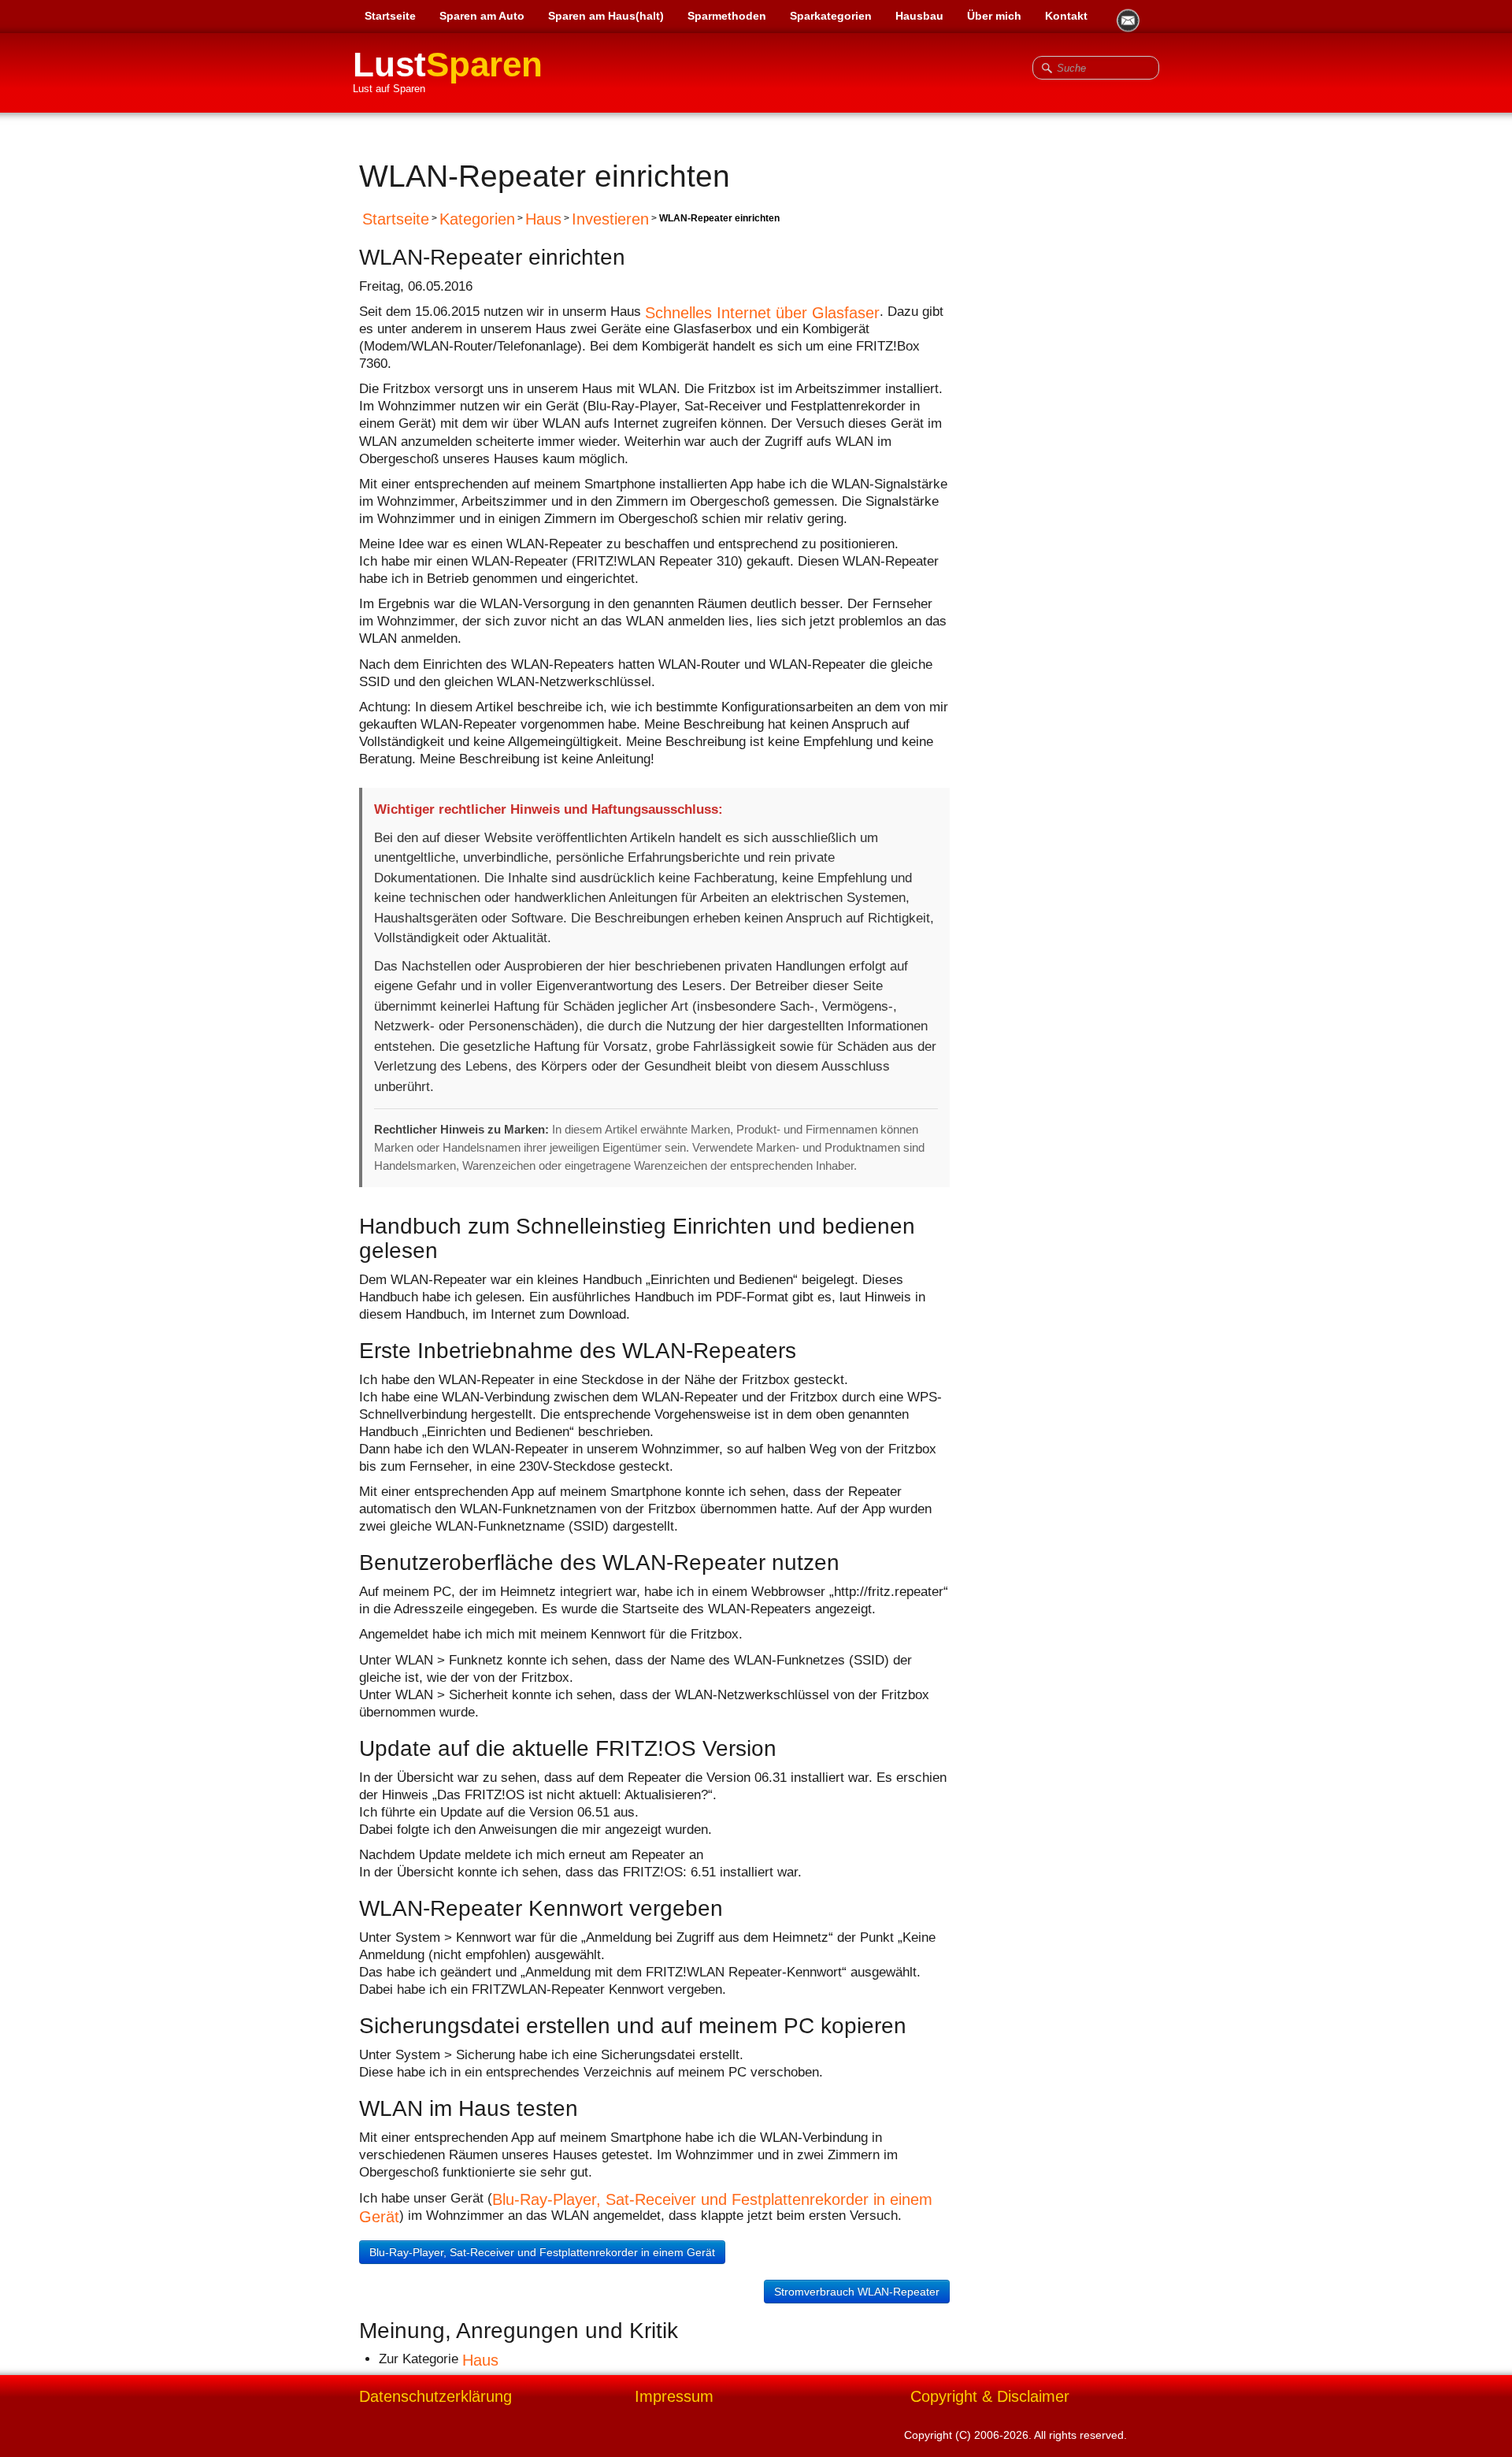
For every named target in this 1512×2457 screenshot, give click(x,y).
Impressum (674, 2396)
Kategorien (477, 219)
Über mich (994, 16)
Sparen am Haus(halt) (606, 16)
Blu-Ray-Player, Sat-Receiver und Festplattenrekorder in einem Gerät (542, 2252)
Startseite (390, 16)
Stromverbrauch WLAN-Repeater (857, 2292)
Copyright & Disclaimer (990, 2396)
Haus (543, 219)
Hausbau (919, 16)
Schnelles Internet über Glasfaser (762, 312)
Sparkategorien (831, 16)
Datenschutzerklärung (435, 2396)
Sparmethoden (727, 16)
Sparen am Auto (482, 16)
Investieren (610, 219)
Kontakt (1066, 16)
